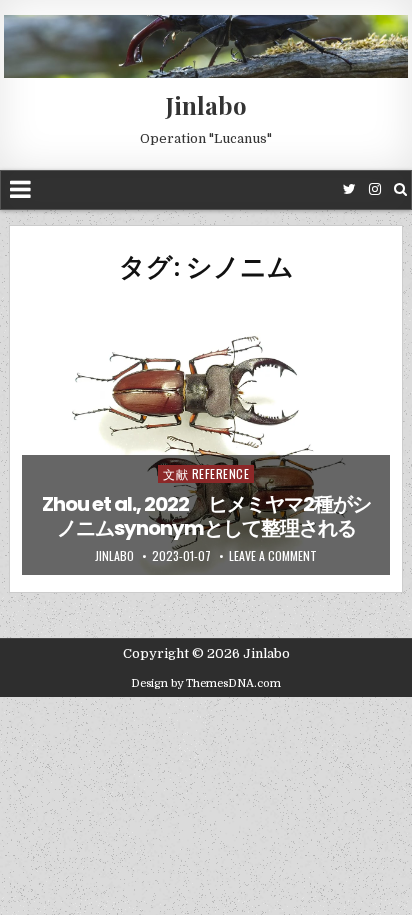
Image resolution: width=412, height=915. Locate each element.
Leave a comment (273, 556)
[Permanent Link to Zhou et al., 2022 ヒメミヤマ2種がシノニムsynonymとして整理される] (206, 437)
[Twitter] (349, 189)
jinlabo (114, 556)
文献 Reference (206, 473)
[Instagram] (375, 189)
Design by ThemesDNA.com (206, 683)
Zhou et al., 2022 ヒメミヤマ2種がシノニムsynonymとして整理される (206, 516)
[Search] (400, 189)
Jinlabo (206, 105)
